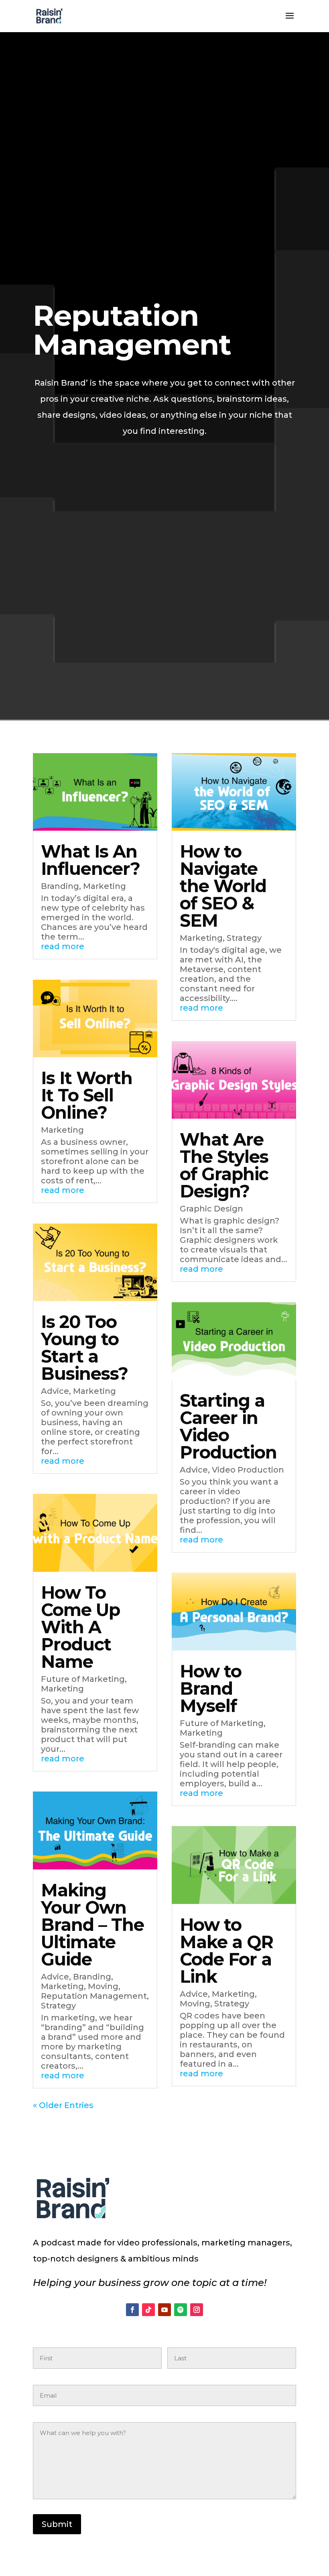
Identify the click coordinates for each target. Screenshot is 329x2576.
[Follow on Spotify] (181, 2310)
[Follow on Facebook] (132, 2310)
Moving (103, 1986)
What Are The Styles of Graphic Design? (224, 1165)
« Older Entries (63, 2105)
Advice (55, 1391)
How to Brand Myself (211, 1688)
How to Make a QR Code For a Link (226, 1951)
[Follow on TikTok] (148, 2310)
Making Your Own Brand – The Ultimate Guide (92, 1925)
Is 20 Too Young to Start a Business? (84, 1348)
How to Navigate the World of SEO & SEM (223, 886)
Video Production (248, 1470)
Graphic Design (211, 1209)
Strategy (58, 2006)
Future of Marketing (83, 1679)
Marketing (105, 886)
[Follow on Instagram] (197, 2310)
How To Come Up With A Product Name (80, 1627)
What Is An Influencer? (90, 860)
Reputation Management (94, 1996)
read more (63, 946)
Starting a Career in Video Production (228, 1426)
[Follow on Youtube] (164, 2310)
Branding (60, 886)
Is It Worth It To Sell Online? (87, 1095)
